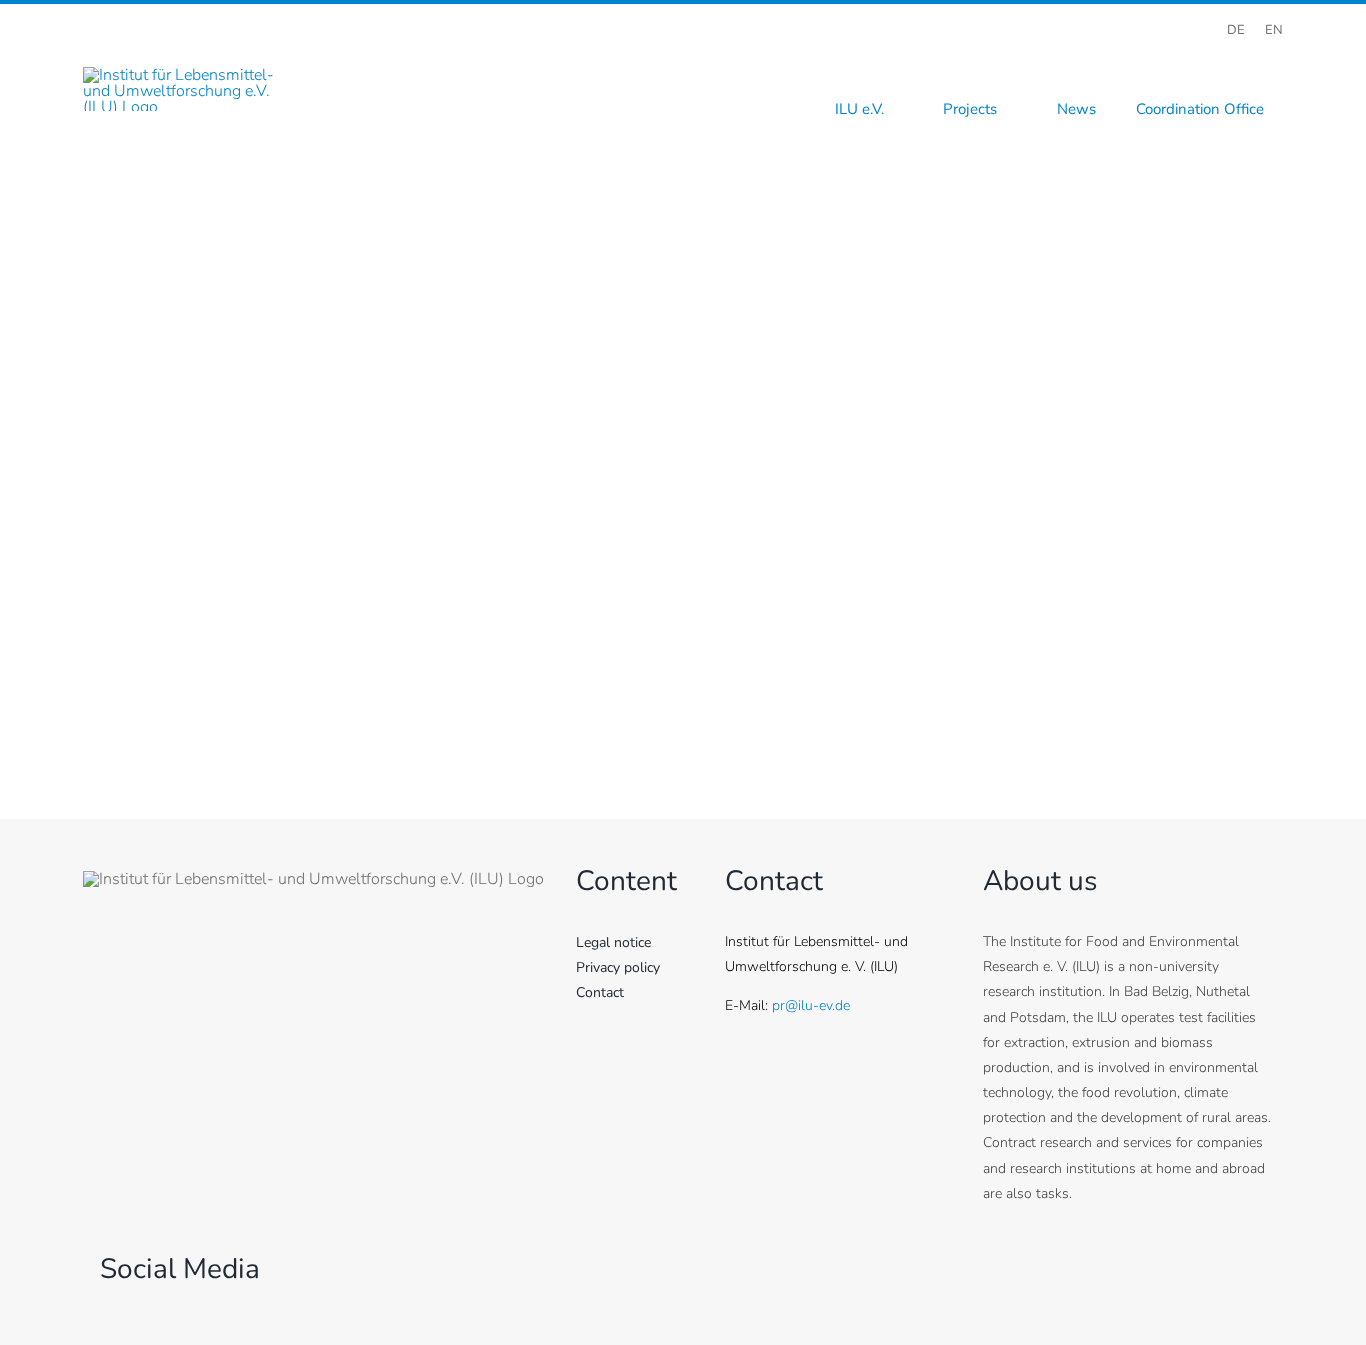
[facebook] (1140, 61)
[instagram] (1208, 61)
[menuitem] (1236, 30)
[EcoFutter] (683, 476)
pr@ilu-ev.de (811, 1005)
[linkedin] (1276, 61)
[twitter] (1174, 61)
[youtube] (1242, 61)
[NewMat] (683, 225)
